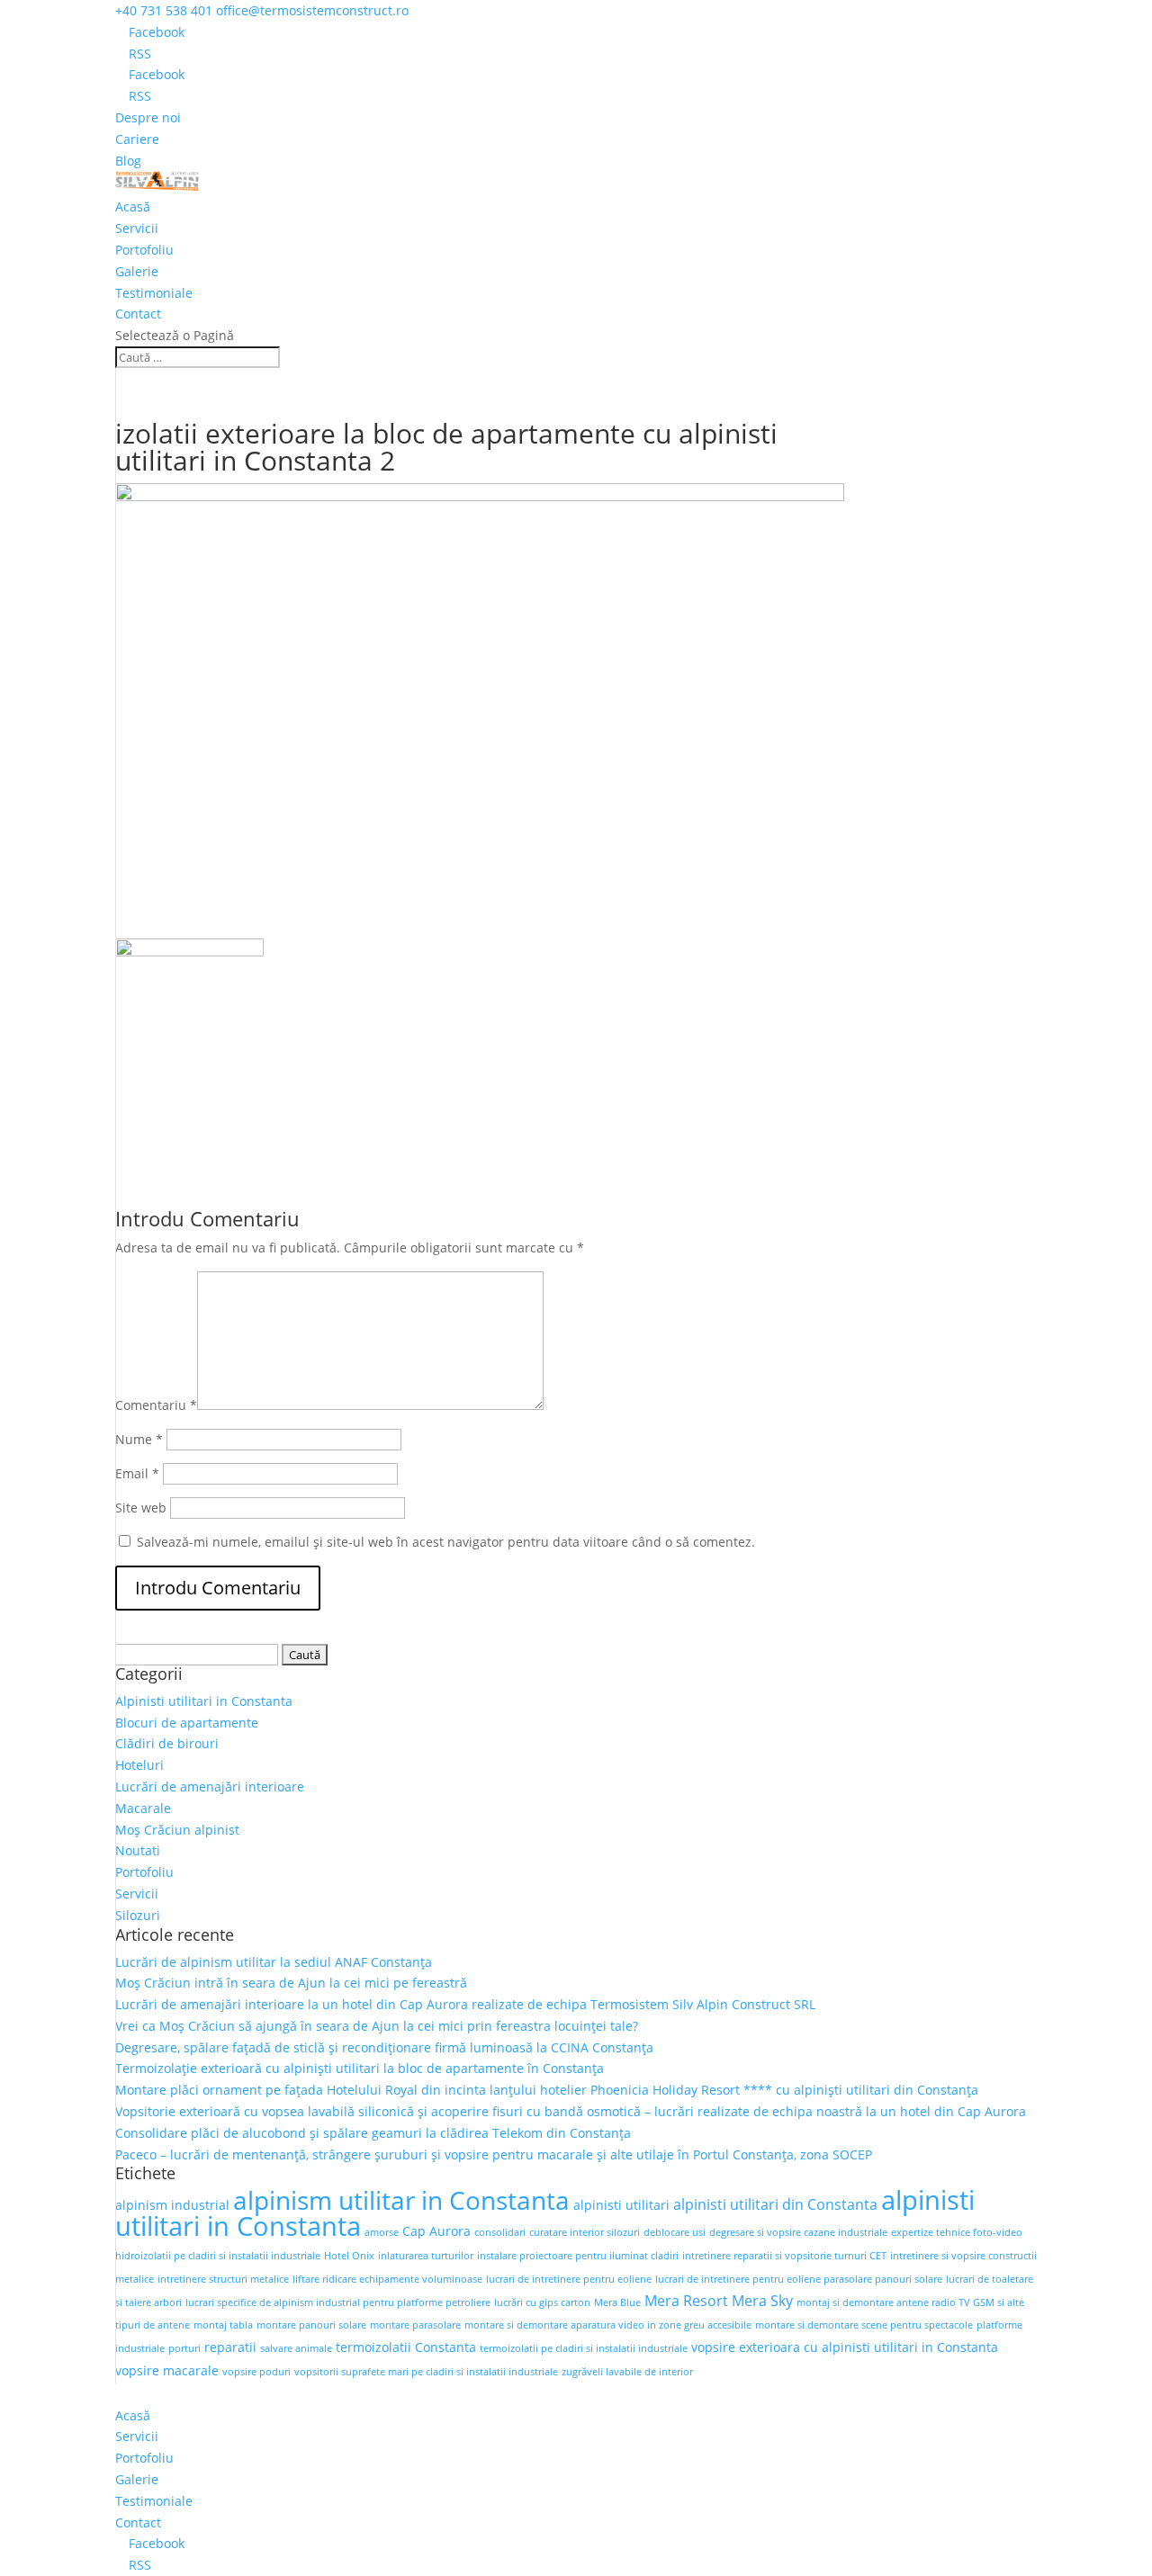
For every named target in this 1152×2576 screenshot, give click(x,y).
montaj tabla (223, 2325)
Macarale (143, 1808)
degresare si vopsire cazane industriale (798, 2232)
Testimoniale (154, 293)
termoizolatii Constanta (406, 2347)
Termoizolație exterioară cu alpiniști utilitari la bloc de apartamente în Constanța (360, 2068)
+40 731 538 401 (164, 10)
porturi (184, 2348)
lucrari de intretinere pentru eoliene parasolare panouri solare (799, 2279)
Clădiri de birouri (167, 1743)
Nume (139, 1439)
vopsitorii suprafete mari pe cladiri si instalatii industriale (426, 2372)
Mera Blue (617, 2302)
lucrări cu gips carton (542, 2302)
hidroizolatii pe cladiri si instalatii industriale (218, 2256)
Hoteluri (139, 1765)
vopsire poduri (256, 2372)
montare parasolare (415, 2325)
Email (137, 1473)
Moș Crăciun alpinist (177, 1830)
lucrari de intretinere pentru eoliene (569, 2279)
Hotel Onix (349, 2256)
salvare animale (296, 2348)
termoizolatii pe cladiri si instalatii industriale (584, 2348)
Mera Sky (762, 2301)
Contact (138, 314)
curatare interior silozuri (585, 2232)
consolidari (500, 2232)
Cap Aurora (436, 2231)
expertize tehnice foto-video (957, 2232)
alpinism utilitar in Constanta (401, 2200)
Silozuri (138, 1915)
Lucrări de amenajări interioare (210, 1786)
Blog (128, 161)
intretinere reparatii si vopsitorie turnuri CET (784, 2256)
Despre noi (148, 117)
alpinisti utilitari (621, 2205)
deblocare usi (675, 2232)
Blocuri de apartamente (187, 1723)
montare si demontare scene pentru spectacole (864, 2325)
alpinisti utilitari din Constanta (775, 2204)
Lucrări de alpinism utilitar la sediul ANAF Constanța (274, 1962)
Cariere (137, 139)
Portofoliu (144, 250)
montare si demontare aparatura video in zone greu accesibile (608, 2325)
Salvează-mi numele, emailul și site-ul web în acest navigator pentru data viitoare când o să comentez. (446, 1542)
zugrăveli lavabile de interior (627, 2372)
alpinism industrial (172, 2205)
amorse (382, 2232)
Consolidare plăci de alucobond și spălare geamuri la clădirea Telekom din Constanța (373, 2133)
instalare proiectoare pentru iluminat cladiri (578, 2256)
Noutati (138, 1850)
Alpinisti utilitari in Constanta (204, 1701)
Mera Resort (686, 2301)
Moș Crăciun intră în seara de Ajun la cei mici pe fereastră (291, 1983)
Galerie (137, 271)
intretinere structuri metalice (223, 2279)
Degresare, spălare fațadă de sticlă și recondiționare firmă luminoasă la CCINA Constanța (384, 2047)
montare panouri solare (311, 2325)
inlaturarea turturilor (426, 2256)
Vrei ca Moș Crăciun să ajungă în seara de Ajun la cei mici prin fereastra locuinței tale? (377, 2026)
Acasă (133, 206)
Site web (141, 1508)
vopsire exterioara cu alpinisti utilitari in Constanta (845, 2347)
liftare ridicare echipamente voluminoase (387, 2279)
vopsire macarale (167, 2370)
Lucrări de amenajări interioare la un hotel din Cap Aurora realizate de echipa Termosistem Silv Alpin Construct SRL (465, 2004)
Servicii (137, 228)
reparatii (230, 2347)
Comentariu (156, 1405)
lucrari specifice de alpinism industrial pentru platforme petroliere (338, 2302)
